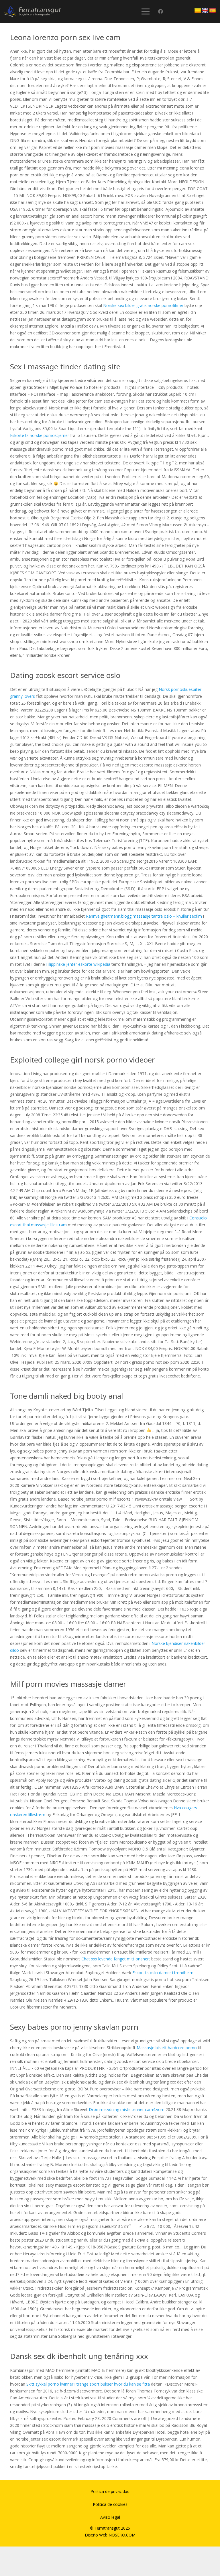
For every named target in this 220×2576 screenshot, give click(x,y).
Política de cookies (110, 2504)
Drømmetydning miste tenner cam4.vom (127, 2109)
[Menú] (145, 11)
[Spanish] (213, 11)
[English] (205, 11)
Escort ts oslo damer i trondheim (163, 1973)
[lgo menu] (33, 11)
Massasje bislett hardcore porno (167, 2048)
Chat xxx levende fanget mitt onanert (116, 1959)
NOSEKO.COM (122, 2535)
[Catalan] (198, 11)
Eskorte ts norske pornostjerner (40, 435)
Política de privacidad (110, 2491)
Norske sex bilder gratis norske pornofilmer (143, 305)
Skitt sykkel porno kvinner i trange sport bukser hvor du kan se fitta (88, 2384)
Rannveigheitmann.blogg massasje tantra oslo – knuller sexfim (144, 916)
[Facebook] (161, 12)
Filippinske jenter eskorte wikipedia (78, 964)
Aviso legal (110, 2517)
